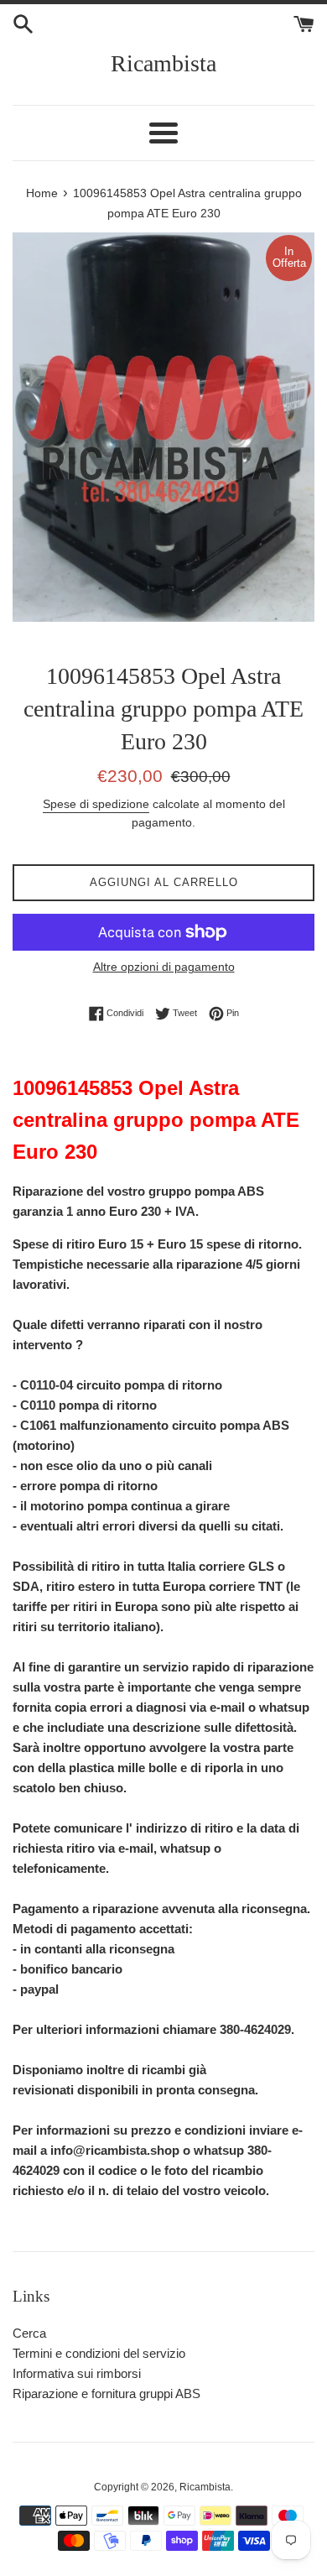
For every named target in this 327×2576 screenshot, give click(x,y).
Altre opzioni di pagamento (164, 967)
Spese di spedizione (96, 804)
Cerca (29, 2333)
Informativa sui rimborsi (77, 2373)
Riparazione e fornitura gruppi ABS (106, 2393)
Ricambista (163, 63)
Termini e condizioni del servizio (99, 2353)
